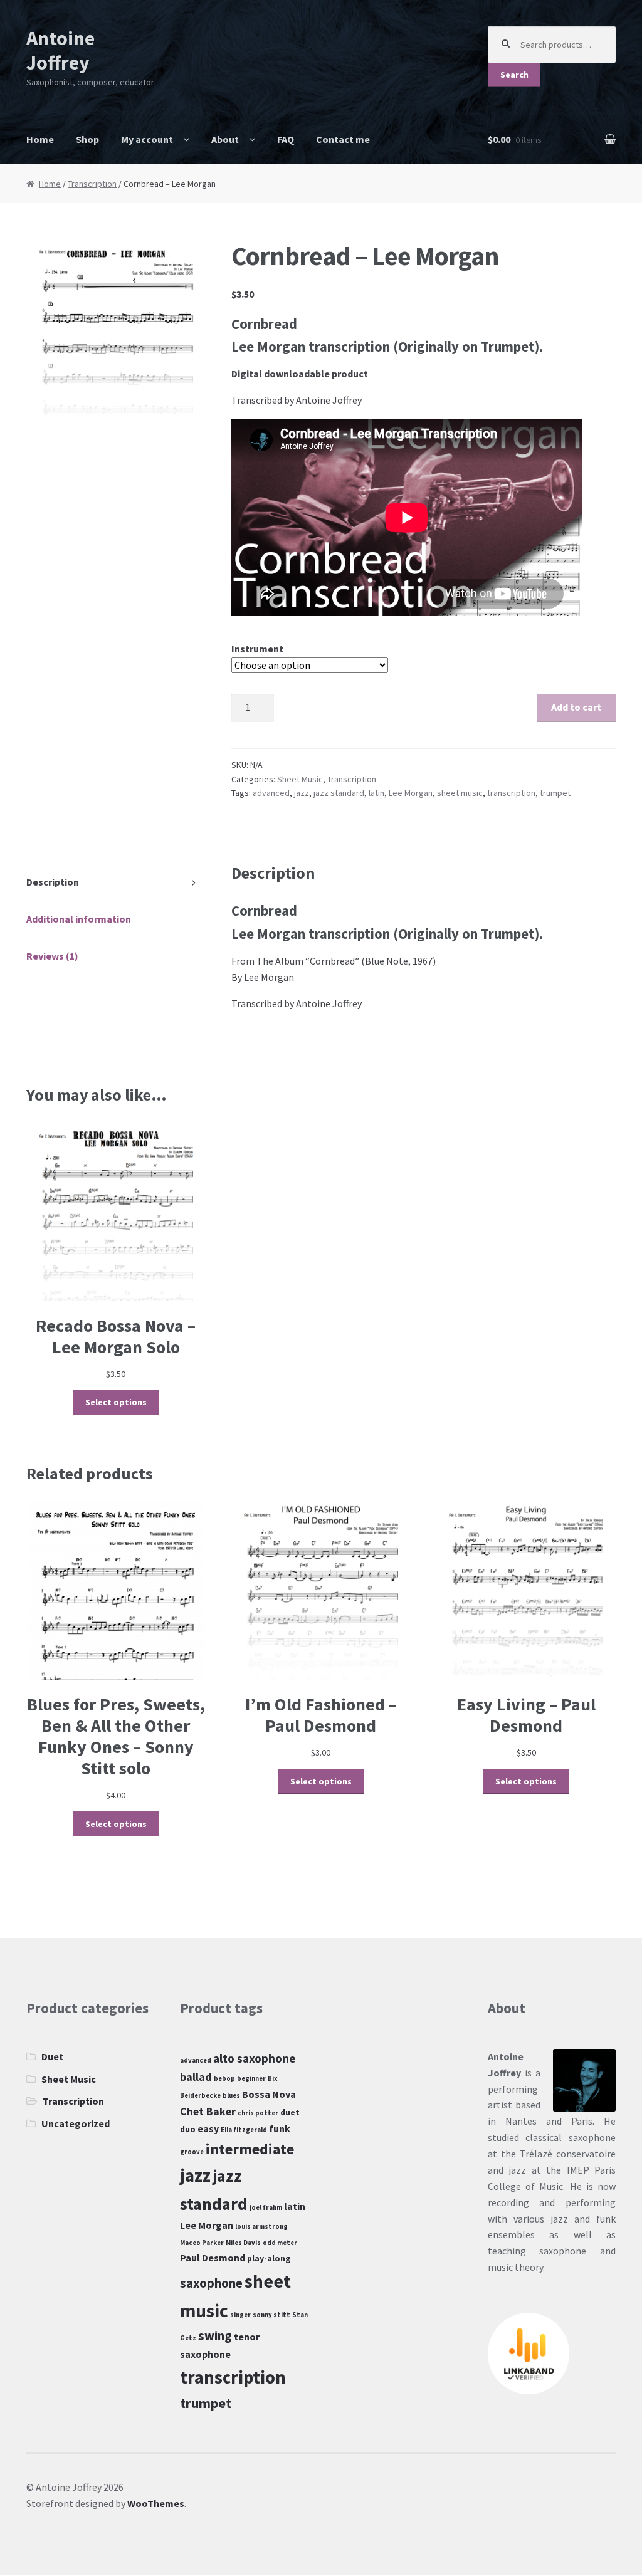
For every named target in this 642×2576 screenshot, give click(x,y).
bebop (224, 2079)
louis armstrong (261, 2227)
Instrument (257, 649)
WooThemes (156, 2503)
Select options (116, 1402)
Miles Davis (243, 2243)
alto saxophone (255, 2058)
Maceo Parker (202, 2243)
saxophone (211, 2283)
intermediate (250, 2149)
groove (192, 2152)
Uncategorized (76, 2123)
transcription (511, 793)
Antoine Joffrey (61, 50)
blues (231, 2096)
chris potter (258, 2113)
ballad (196, 2077)
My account (147, 139)
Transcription (92, 184)
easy (208, 2128)
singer (240, 2315)
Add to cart (576, 707)
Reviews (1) (52, 956)
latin (376, 793)
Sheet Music (300, 779)
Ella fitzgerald (244, 2130)
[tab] (116, 883)
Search (514, 75)
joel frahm (266, 2208)
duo (188, 2129)
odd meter (280, 2243)
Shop (87, 139)
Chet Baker (208, 2111)
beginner (251, 2079)
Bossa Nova (269, 2094)
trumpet (555, 793)
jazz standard (339, 793)
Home (40, 139)
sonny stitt (271, 2315)
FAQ (286, 139)
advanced (271, 793)
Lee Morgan (411, 793)
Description (53, 882)
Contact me (343, 139)
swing (215, 2336)
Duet (52, 2056)
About (225, 139)
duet (290, 2112)
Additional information (79, 919)
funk (280, 2128)
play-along (269, 2258)
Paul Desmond (213, 2258)
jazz (302, 793)
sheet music (460, 793)
